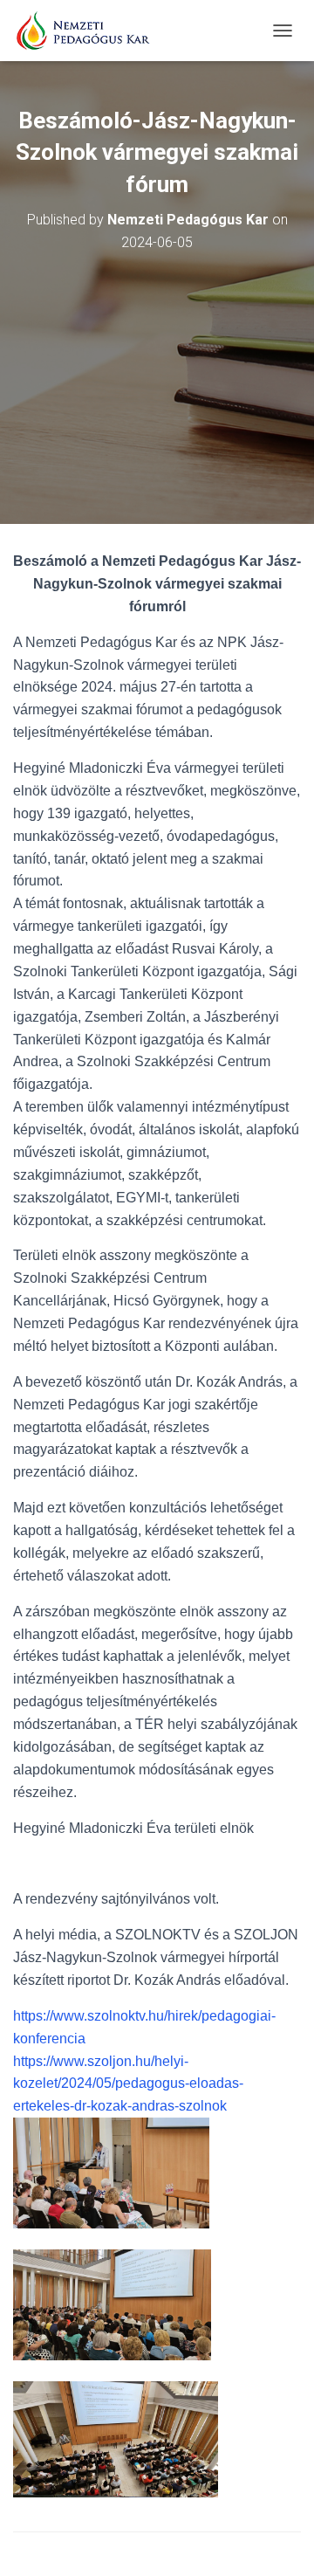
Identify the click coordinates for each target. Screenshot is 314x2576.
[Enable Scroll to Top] (280, 2541)
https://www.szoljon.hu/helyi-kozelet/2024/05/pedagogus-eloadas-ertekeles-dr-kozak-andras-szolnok (128, 2084)
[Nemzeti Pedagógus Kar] (89, 31)
